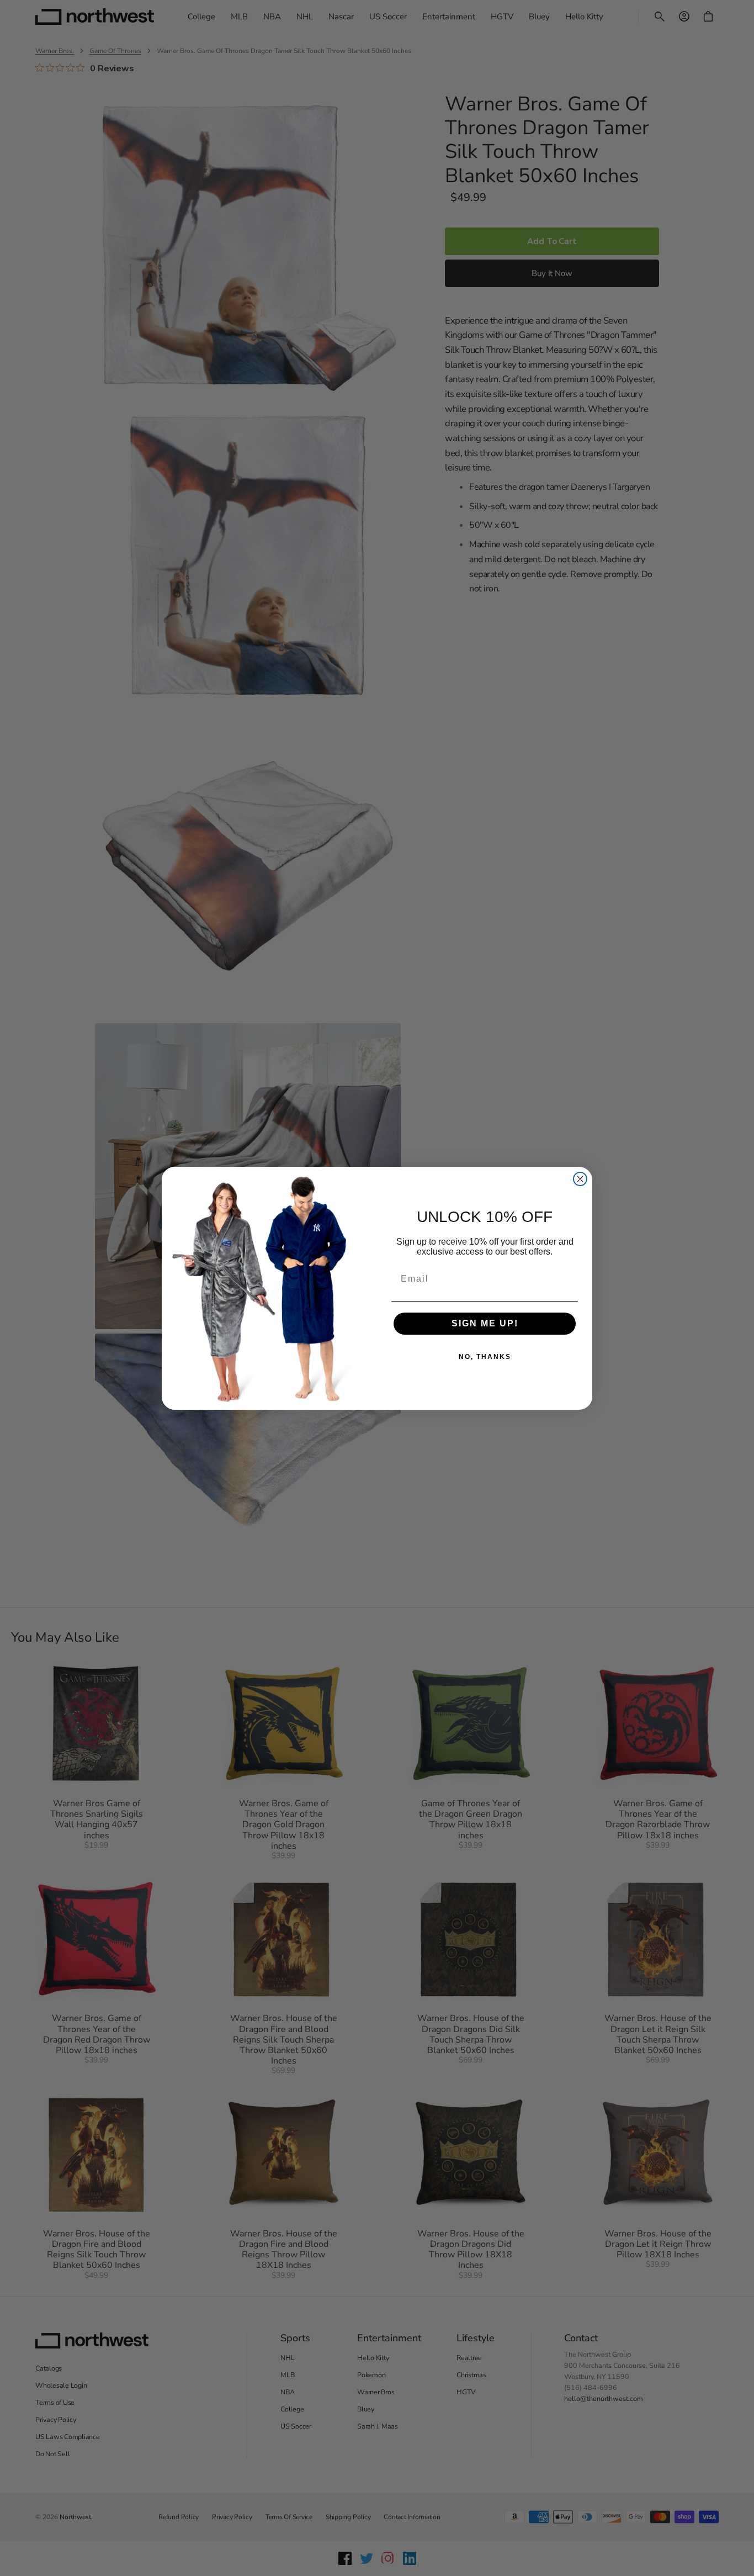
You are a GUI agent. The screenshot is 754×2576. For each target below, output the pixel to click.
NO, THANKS (485, 1357)
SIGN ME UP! (485, 1323)
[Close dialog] (580, 1179)
